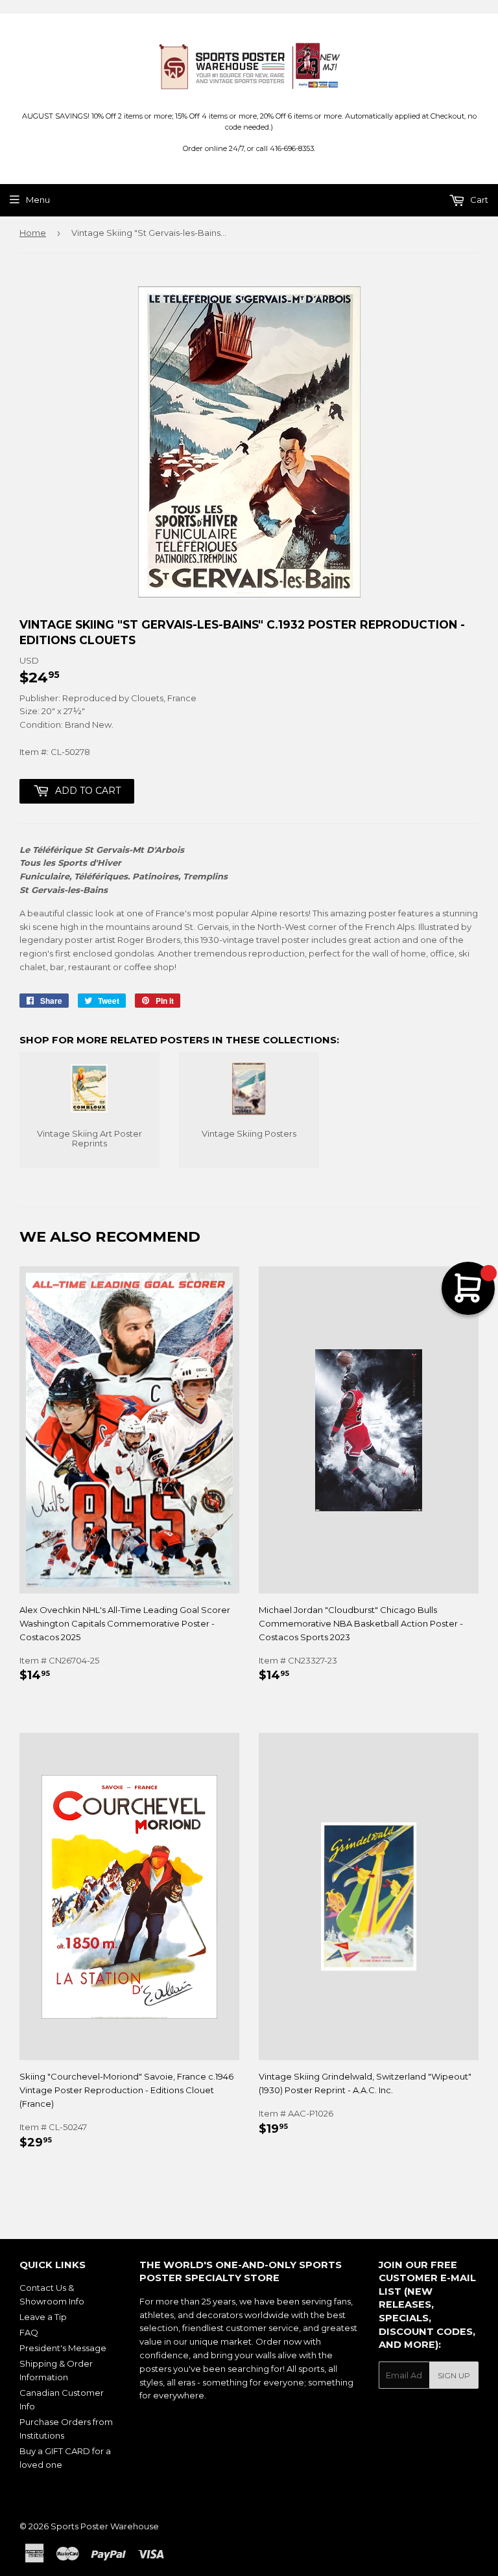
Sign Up (454, 2375)
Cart (478, 200)
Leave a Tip (43, 2317)
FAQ (29, 2332)
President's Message (63, 2348)
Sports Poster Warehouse (105, 2526)
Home (33, 233)
